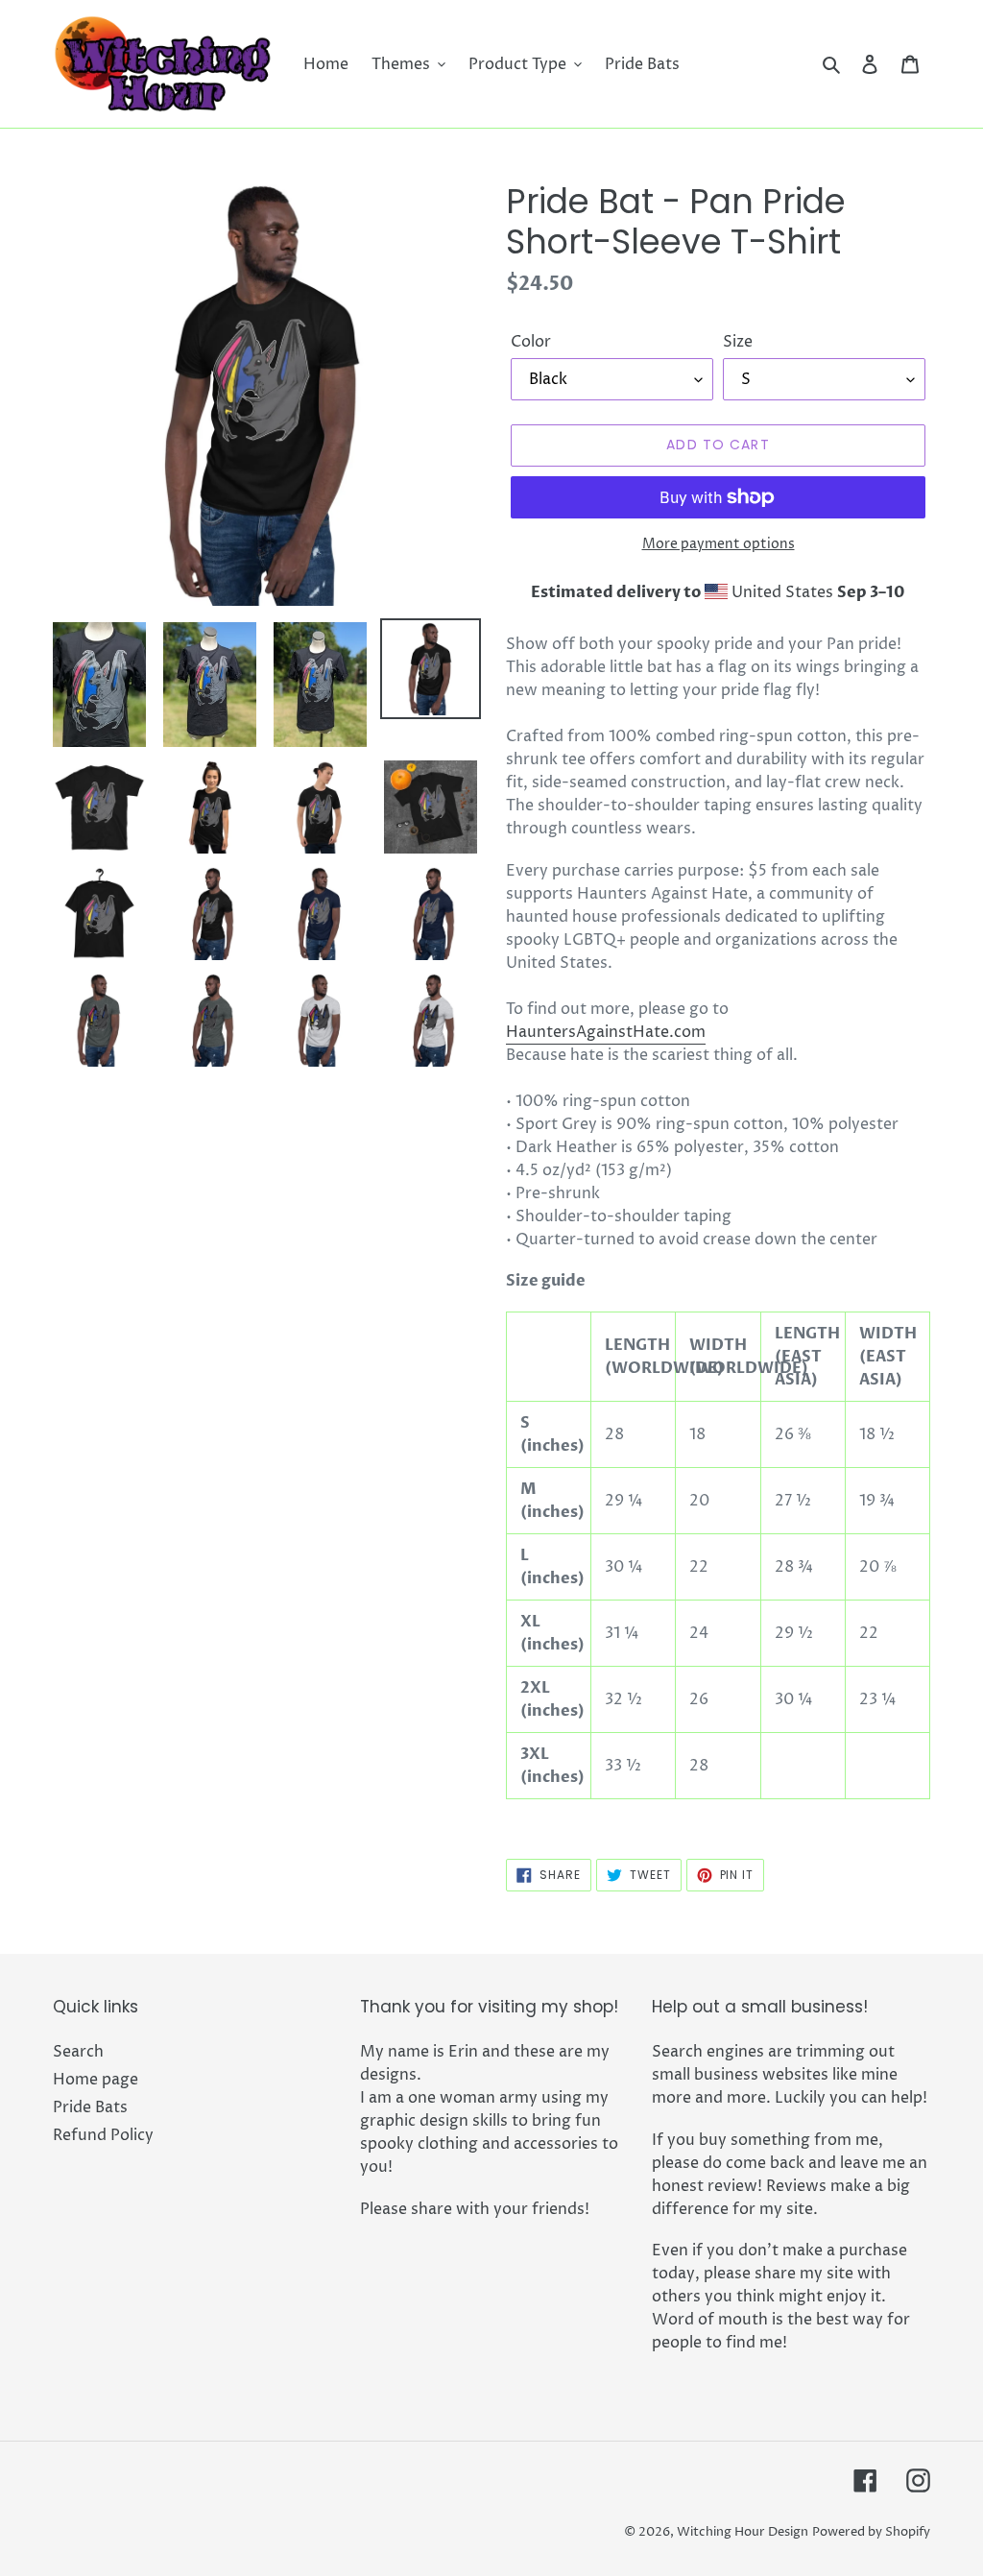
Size (738, 342)
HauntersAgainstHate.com (606, 1032)
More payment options (719, 544)
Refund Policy (103, 2135)
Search (78, 2052)
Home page (96, 2080)
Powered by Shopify (871, 2532)
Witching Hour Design (743, 2532)
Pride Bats (90, 2107)
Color (531, 342)
